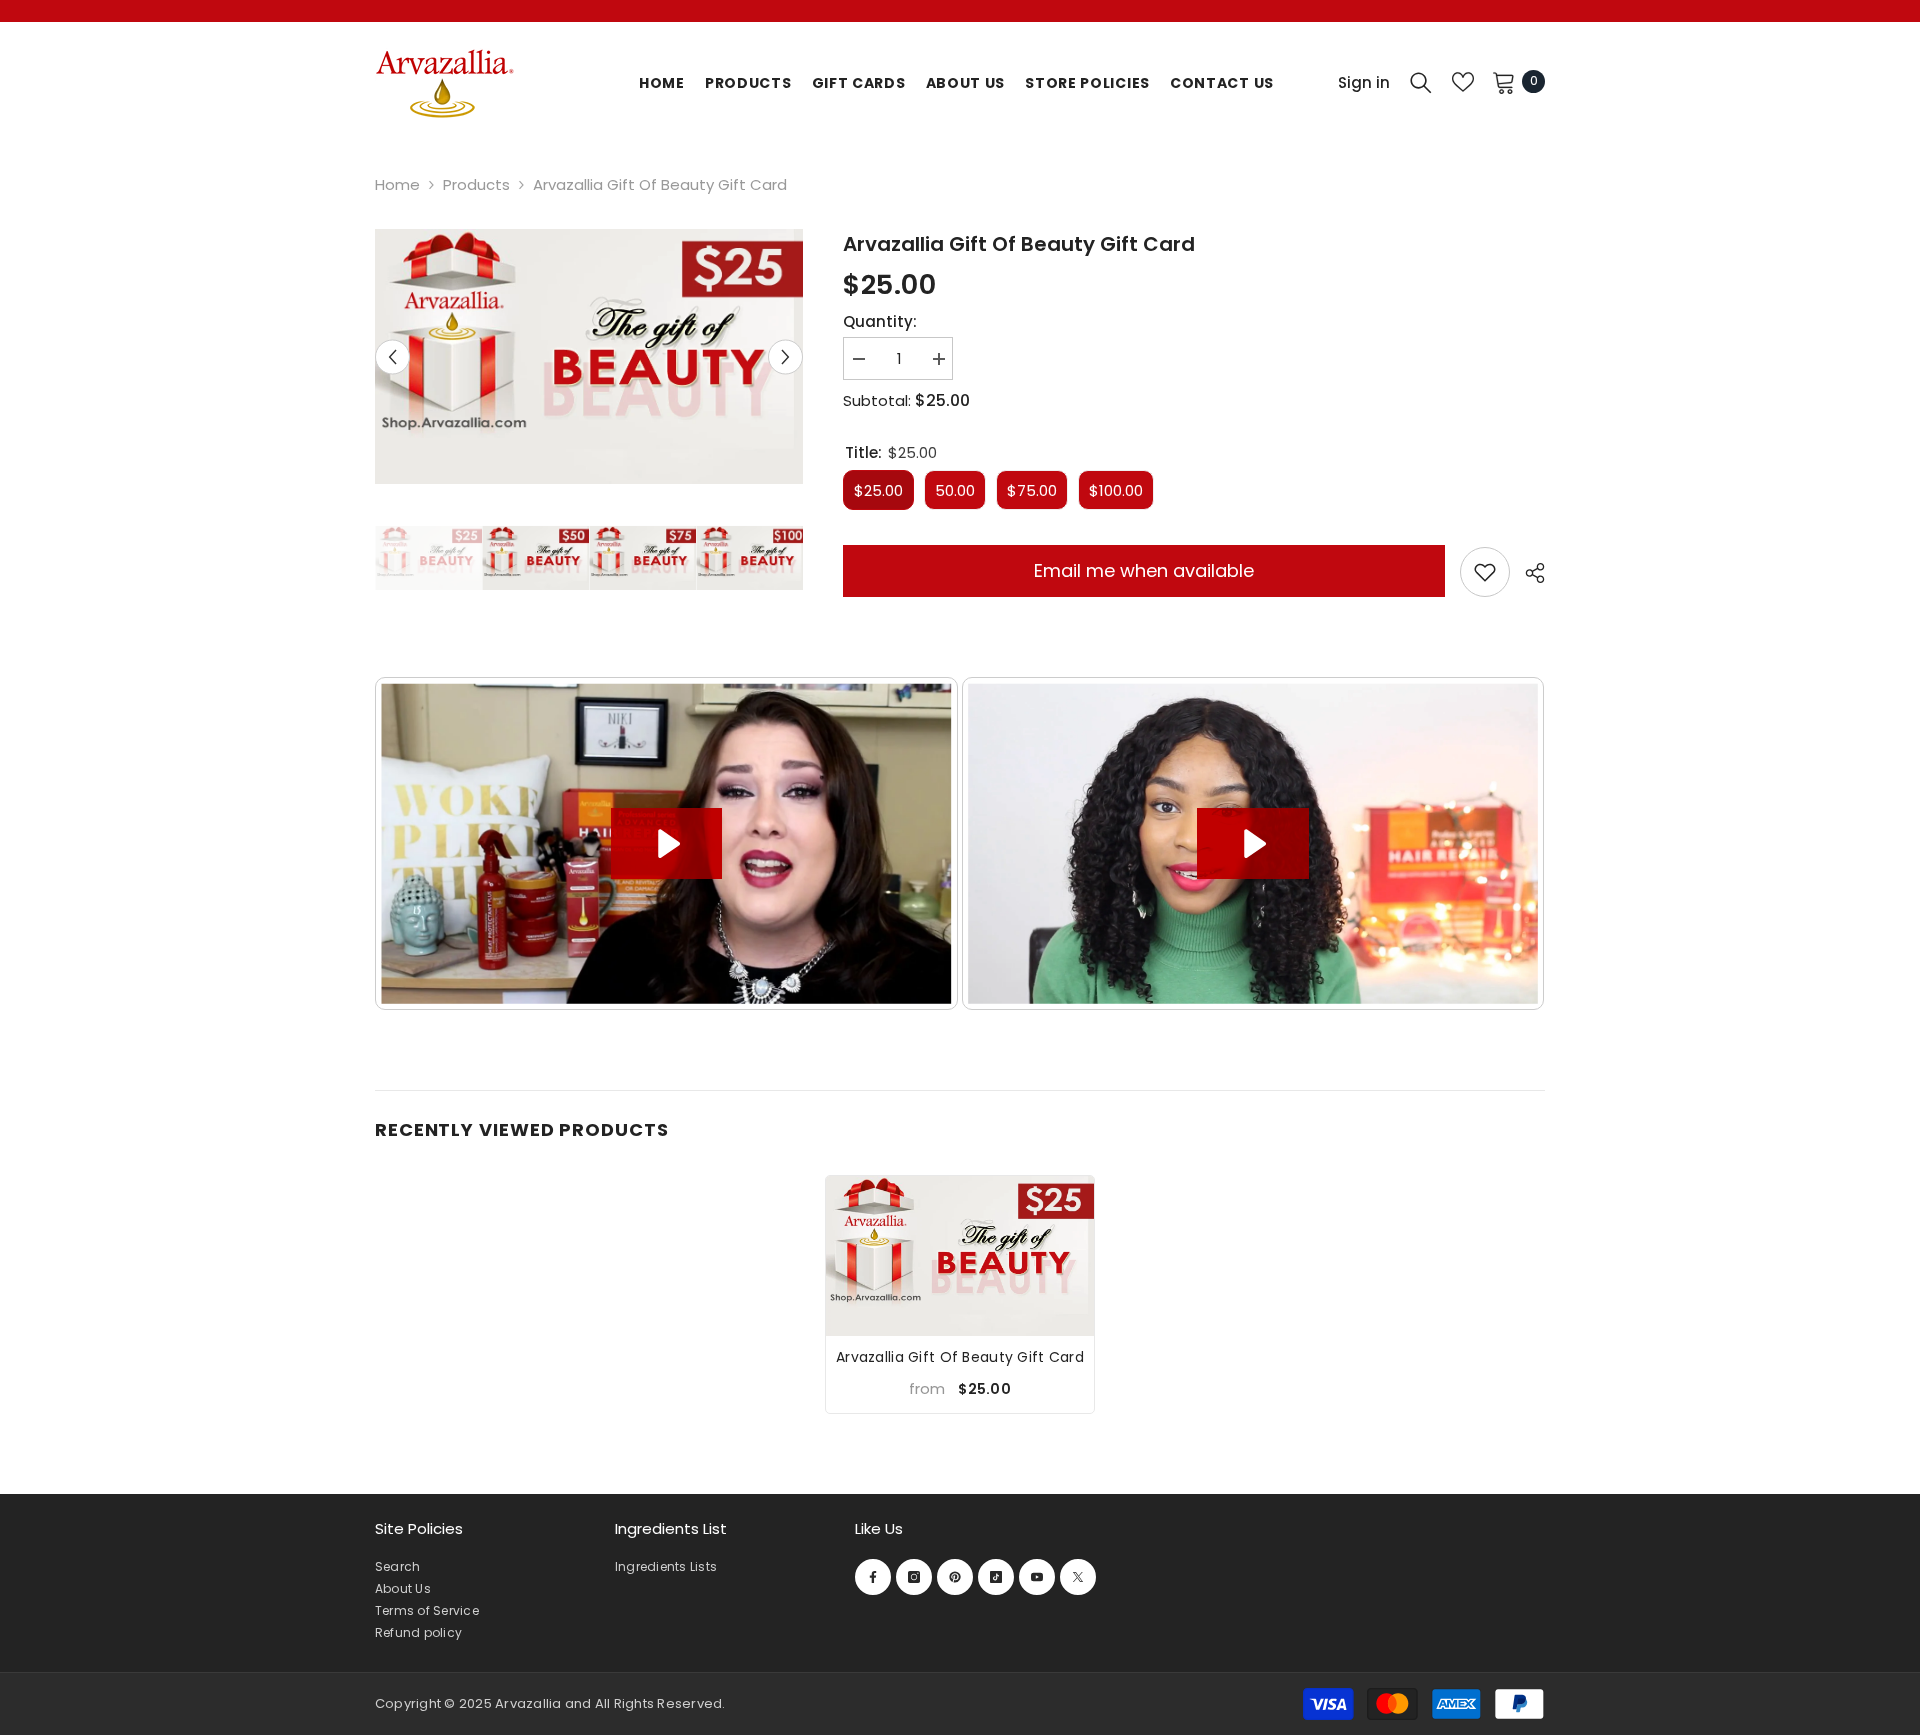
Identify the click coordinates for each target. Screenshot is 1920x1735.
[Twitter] (1078, 1577)
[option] (589, 356)
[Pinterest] (955, 1577)
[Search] (1421, 82)
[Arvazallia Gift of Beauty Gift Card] (960, 1256)
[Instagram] (914, 1577)
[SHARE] (1527, 573)
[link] (1485, 572)
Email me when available (1144, 570)
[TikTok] (996, 1577)
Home (397, 184)
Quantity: (880, 321)
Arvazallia (530, 1703)
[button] (392, 356)
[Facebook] (873, 1577)
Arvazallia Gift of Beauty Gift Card (960, 1357)
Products (476, 184)
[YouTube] (1037, 1577)
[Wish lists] (1463, 82)
